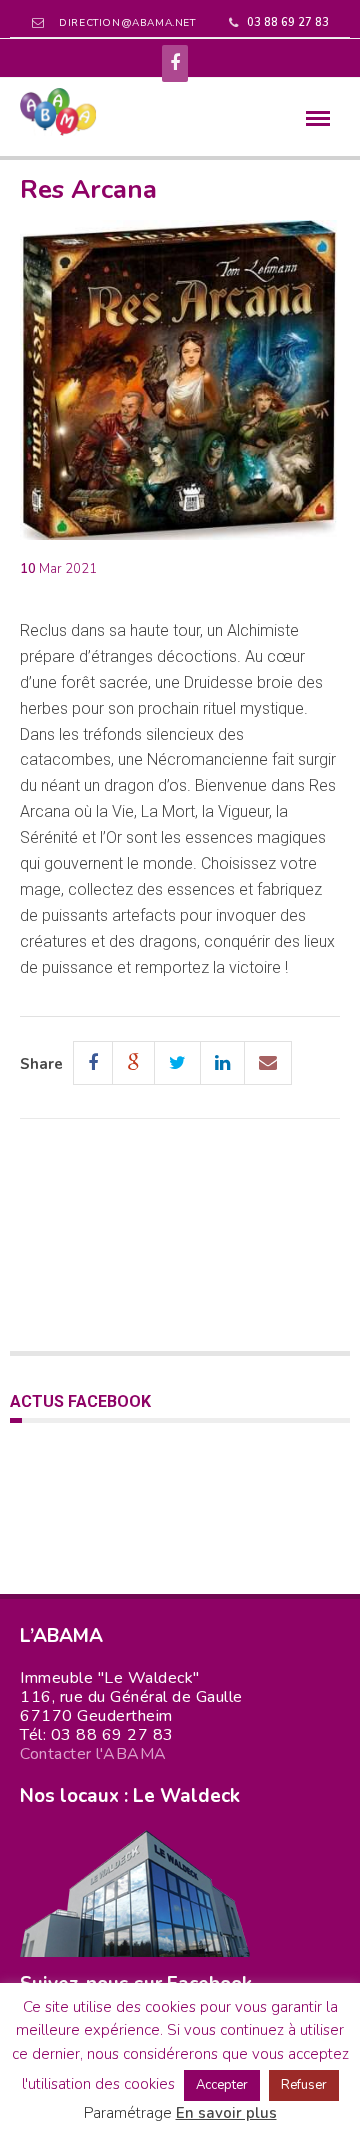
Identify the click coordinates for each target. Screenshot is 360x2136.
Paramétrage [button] (128, 2113)
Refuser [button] (304, 2085)
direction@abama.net (127, 23)
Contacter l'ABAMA (93, 1754)
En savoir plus (226, 2113)
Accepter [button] (222, 2085)
